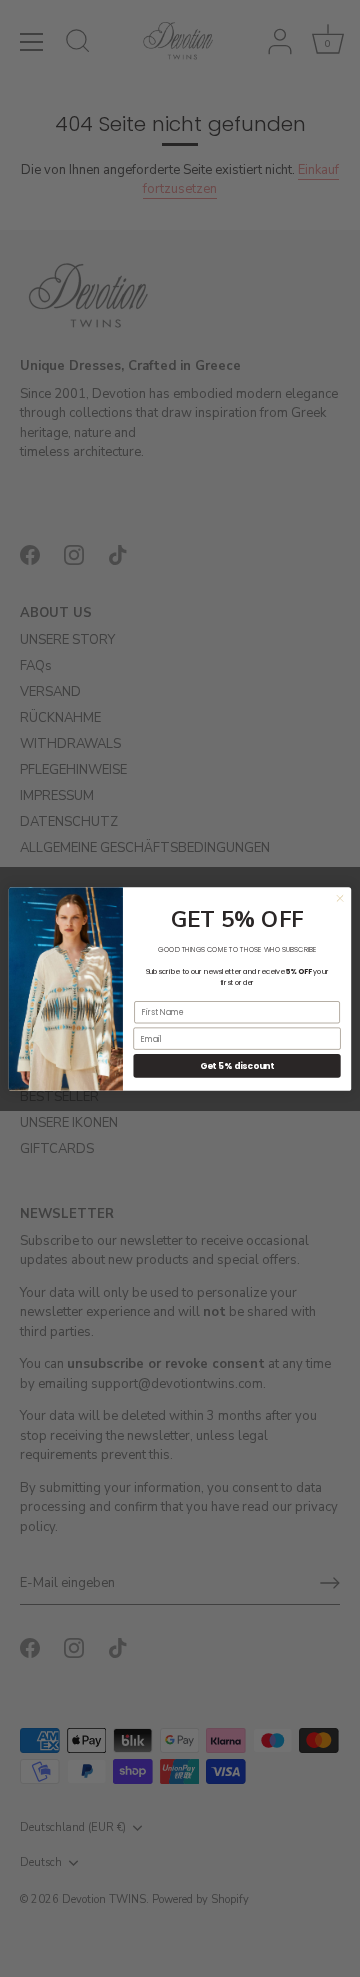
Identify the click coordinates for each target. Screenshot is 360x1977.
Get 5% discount (237, 1065)
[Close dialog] (339, 897)
